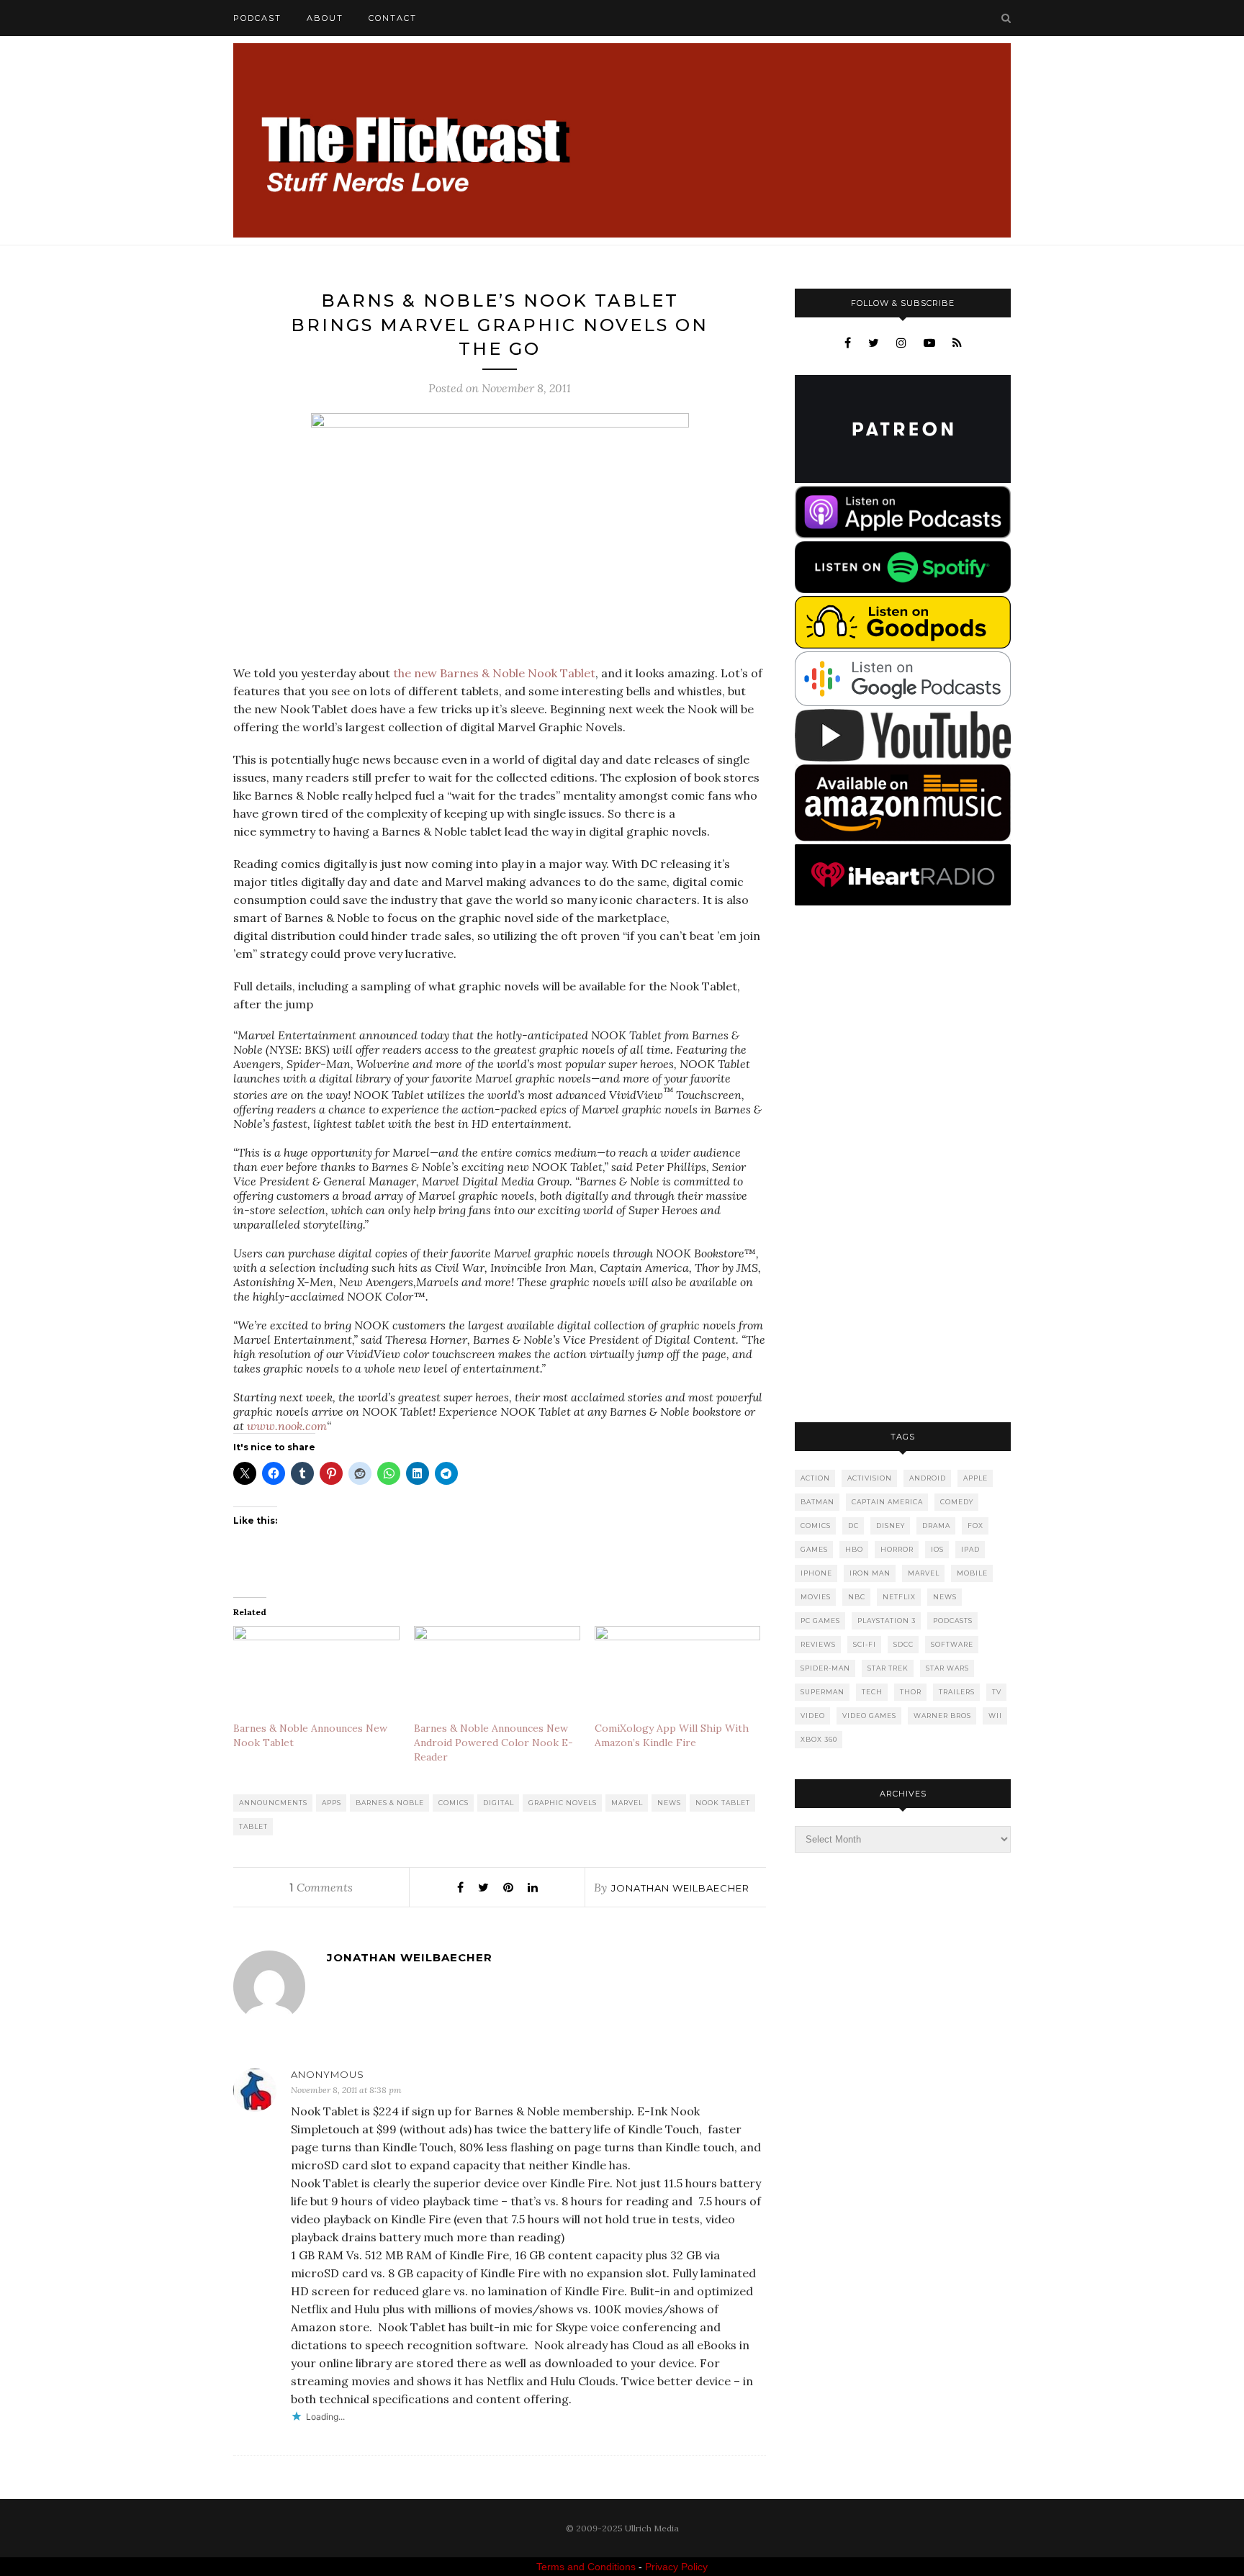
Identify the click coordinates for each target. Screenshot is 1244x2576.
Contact (393, 18)
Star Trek (888, 1668)
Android (928, 1478)
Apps (332, 1803)
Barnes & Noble (390, 1803)
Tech (872, 1692)
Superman (822, 1692)
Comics (454, 1803)
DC (853, 1526)
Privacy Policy (676, 2567)
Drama (936, 1526)
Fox (975, 1526)
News (669, 1803)
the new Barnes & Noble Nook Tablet (494, 673)
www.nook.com (287, 1426)
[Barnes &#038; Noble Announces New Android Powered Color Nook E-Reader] (497, 1673)
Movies (816, 1597)
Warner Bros (942, 1716)
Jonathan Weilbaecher (680, 1888)
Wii (995, 1716)
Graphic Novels (563, 1803)
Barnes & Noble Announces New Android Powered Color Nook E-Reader (493, 1743)
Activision (870, 1478)
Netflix (899, 1597)
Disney (891, 1526)
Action (815, 1478)
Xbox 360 (819, 1739)
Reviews (818, 1644)
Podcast (257, 18)
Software (952, 1644)
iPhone (816, 1573)
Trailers (957, 1692)
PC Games (820, 1621)
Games (814, 1549)
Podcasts (953, 1621)
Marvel (627, 1803)
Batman (817, 1502)
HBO (854, 1549)
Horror (897, 1549)
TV (997, 1692)
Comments (321, 1887)
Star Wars (947, 1668)
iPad (970, 1549)
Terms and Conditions (586, 2567)
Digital (499, 1803)
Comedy (957, 1502)
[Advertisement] (903, 1165)
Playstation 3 (887, 1621)
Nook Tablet (723, 1803)
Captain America (887, 1502)
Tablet (253, 1826)
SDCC (903, 1644)
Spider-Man (825, 1668)
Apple (975, 1478)
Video (813, 1716)
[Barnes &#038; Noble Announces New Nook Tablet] (316, 1673)
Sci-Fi (865, 1644)
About (325, 18)
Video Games (869, 1716)
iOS (937, 1549)
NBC (857, 1597)
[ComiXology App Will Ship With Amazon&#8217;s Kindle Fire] (678, 1673)
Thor (911, 1692)
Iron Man (870, 1573)
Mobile (972, 1573)
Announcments (273, 1803)
